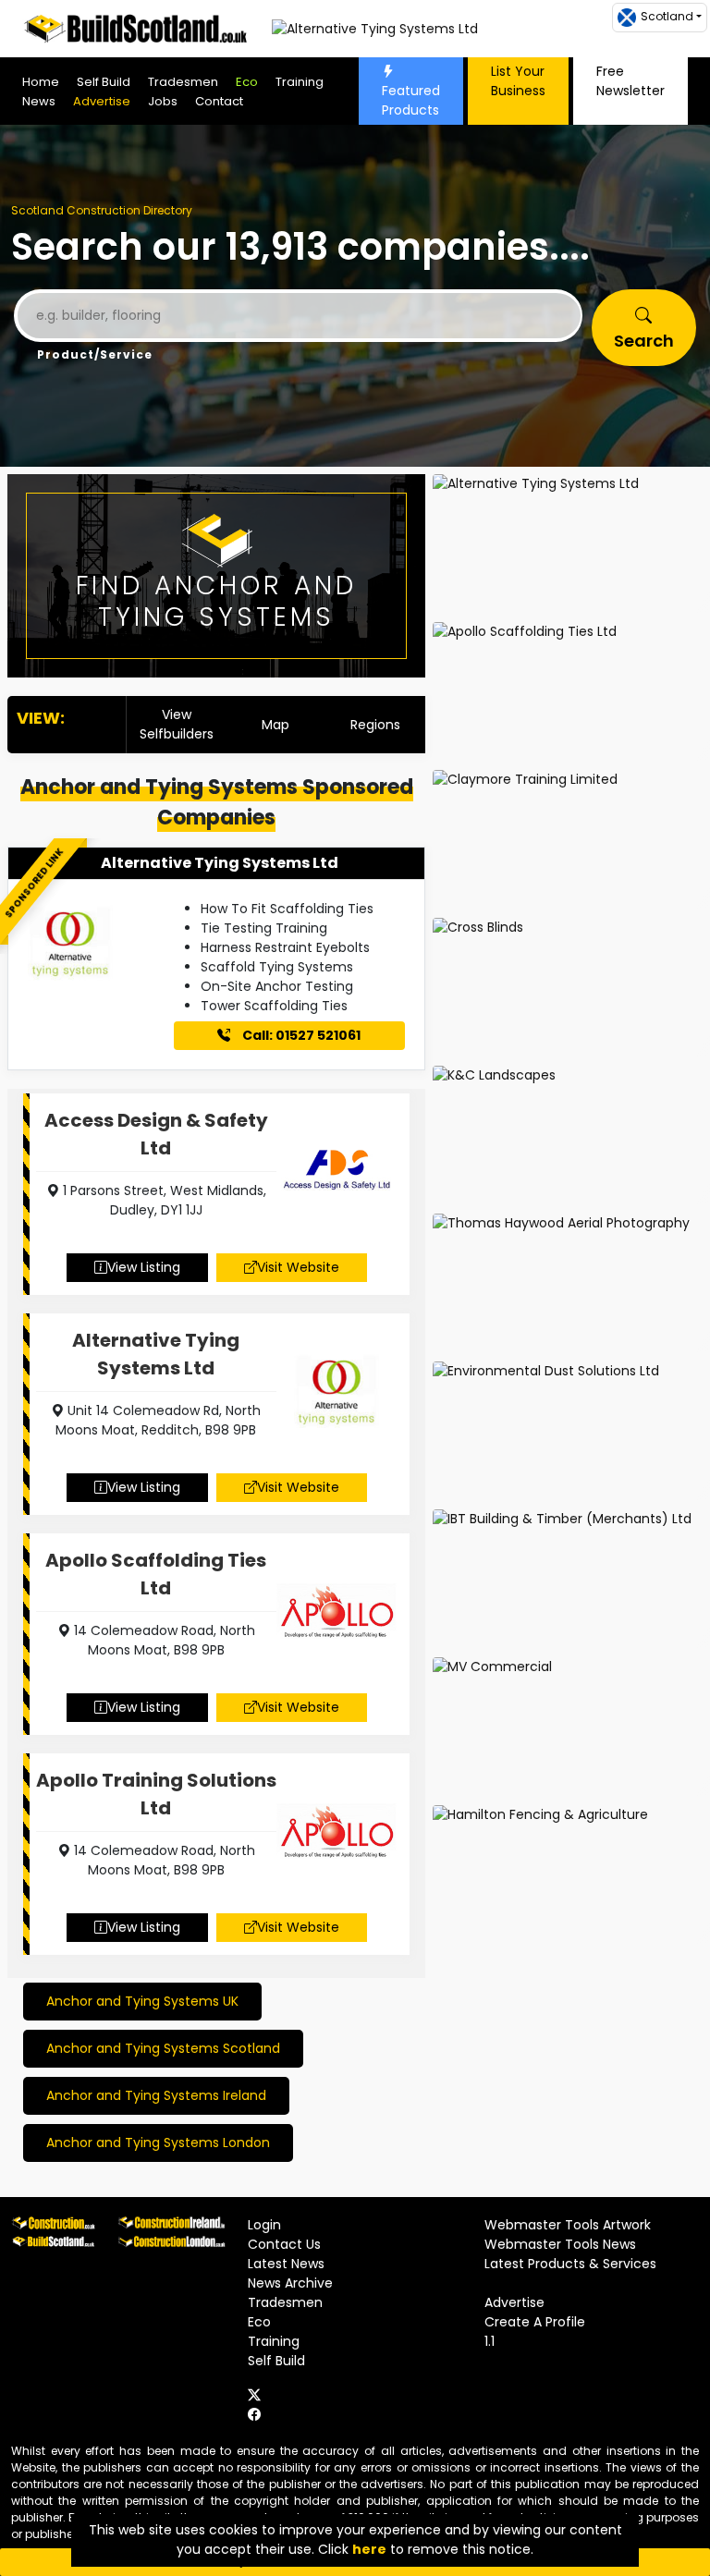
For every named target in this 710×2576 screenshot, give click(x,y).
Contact (219, 101)
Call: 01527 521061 (300, 1035)
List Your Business (518, 81)
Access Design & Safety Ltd (156, 1134)
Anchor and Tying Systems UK (142, 2001)
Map (275, 725)
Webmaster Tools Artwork (568, 2225)
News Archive (290, 2283)
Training (300, 82)
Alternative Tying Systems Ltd (220, 863)
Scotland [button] (667, 16)
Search (644, 341)
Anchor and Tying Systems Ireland (156, 2095)
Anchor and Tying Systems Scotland (163, 2048)
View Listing (144, 1267)
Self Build (104, 82)
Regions (375, 725)
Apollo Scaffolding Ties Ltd (156, 1574)
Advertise (102, 101)
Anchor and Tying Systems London (158, 2143)
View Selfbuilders (177, 724)
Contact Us (284, 2244)
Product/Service (95, 354)
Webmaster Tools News (560, 2244)
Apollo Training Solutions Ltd (156, 1794)
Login (264, 2225)
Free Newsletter (630, 81)
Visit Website (298, 1267)
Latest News (286, 2264)
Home (41, 82)
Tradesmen (183, 82)
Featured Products (411, 100)
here (369, 2549)
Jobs (163, 101)
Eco (247, 82)
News (39, 101)
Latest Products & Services (570, 2264)
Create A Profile (535, 2322)
